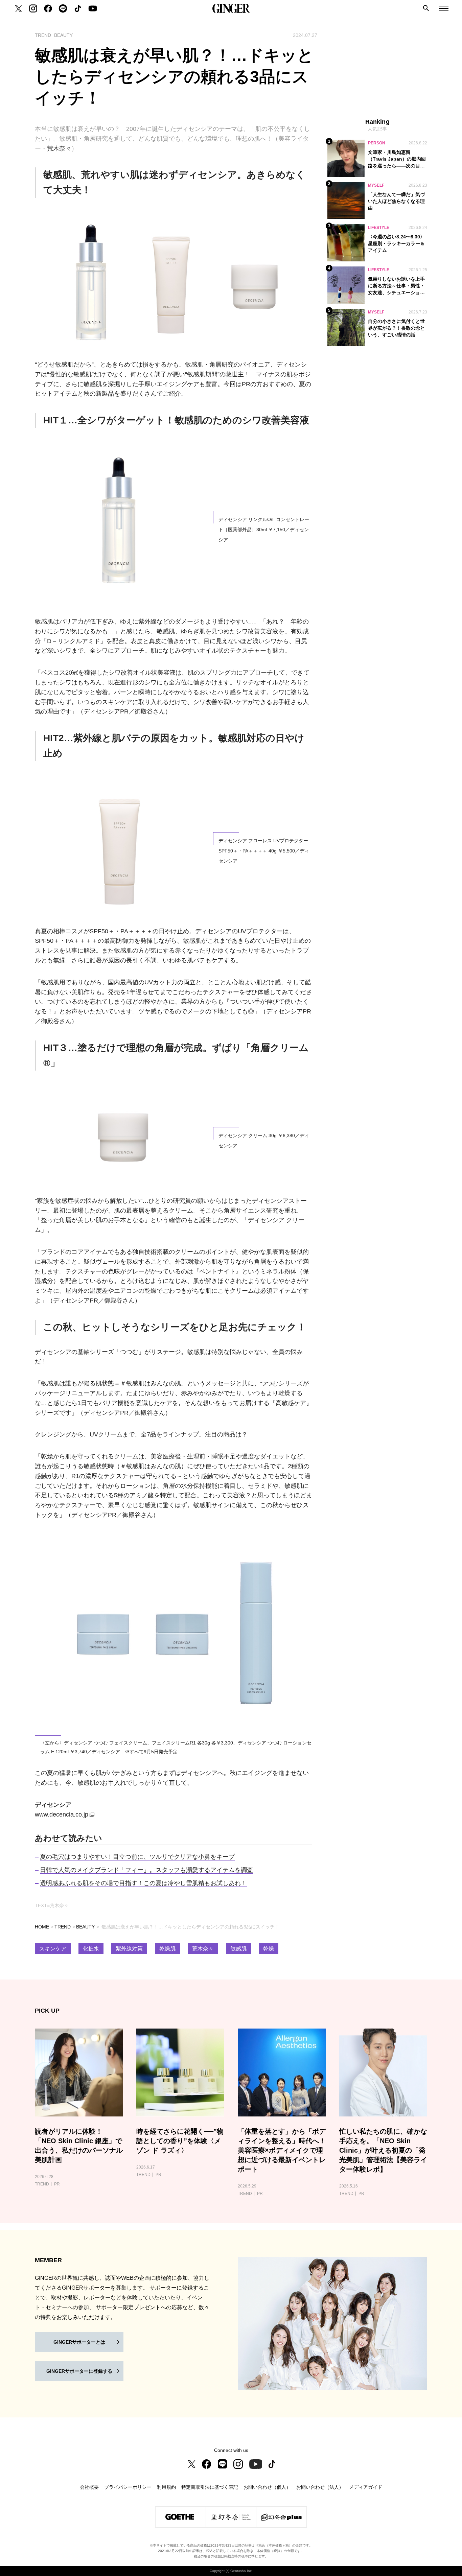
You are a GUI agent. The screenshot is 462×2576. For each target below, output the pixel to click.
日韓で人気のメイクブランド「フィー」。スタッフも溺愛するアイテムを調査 (146, 1870)
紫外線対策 (129, 1949)
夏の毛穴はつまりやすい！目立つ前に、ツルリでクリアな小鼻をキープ (137, 1857)
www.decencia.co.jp (62, 1814)
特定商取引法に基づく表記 (210, 2487)
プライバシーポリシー (128, 2487)
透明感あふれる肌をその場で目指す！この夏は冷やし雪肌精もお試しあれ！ (143, 1883)
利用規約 (166, 2487)
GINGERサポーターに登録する (79, 2371)
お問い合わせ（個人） (267, 2487)
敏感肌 (238, 1949)
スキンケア (53, 1949)
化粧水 (91, 1949)
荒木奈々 (59, 148)
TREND (63, 1927)
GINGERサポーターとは (79, 2342)
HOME (42, 1927)
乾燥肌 (167, 1949)
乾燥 (269, 1949)
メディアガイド (366, 2487)
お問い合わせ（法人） (320, 2487)
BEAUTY (85, 1927)
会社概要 (89, 2487)
